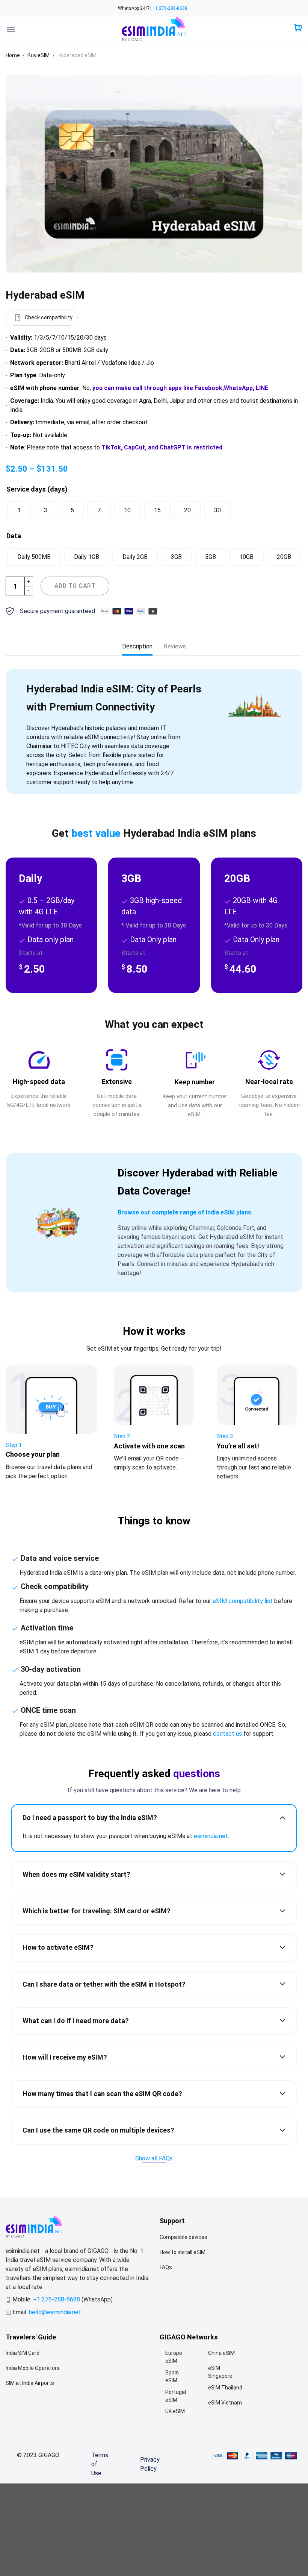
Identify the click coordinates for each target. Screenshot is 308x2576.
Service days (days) (37, 489)
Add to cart (75, 586)
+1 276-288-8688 (170, 8)
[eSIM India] (154, 29)
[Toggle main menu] (11, 30)
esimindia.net (211, 1836)
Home (13, 55)
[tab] (137, 647)
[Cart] (298, 28)
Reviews (175, 646)
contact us (227, 1734)
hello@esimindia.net (55, 2312)
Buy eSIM (38, 55)
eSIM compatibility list (243, 1601)
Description (137, 646)
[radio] (19, 510)
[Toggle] (282, 1817)
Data (14, 536)
